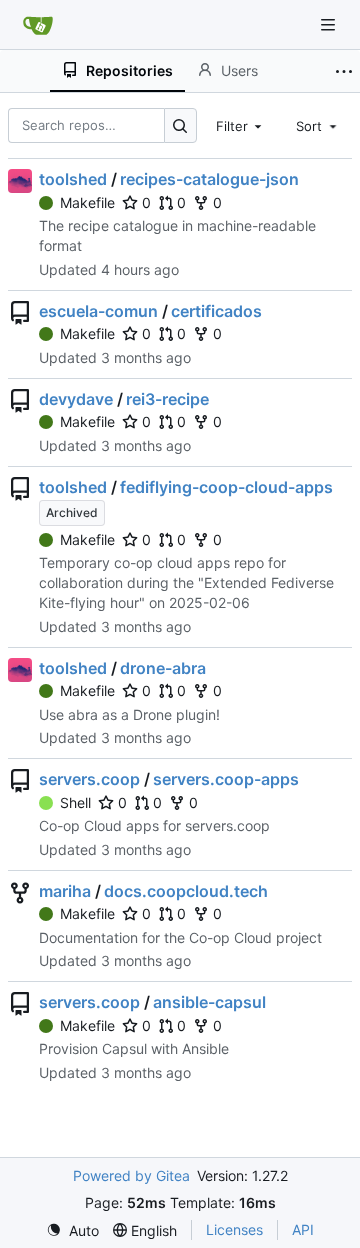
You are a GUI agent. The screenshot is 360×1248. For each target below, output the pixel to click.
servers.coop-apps (226, 779)
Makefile (87, 202)
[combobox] (241, 125)
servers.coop (89, 779)
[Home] (38, 25)
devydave (76, 399)
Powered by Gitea (131, 1175)
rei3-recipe (167, 399)
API (303, 1229)
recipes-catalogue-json (209, 179)
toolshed (73, 179)
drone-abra (163, 668)
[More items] (344, 71)
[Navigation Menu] (330, 24)
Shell (75, 802)
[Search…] (180, 125)
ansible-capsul (209, 1002)
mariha (65, 891)
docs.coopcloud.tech (186, 891)
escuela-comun (98, 311)
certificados (216, 311)
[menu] (72, 1230)
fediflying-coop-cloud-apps (226, 487)
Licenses (234, 1229)
